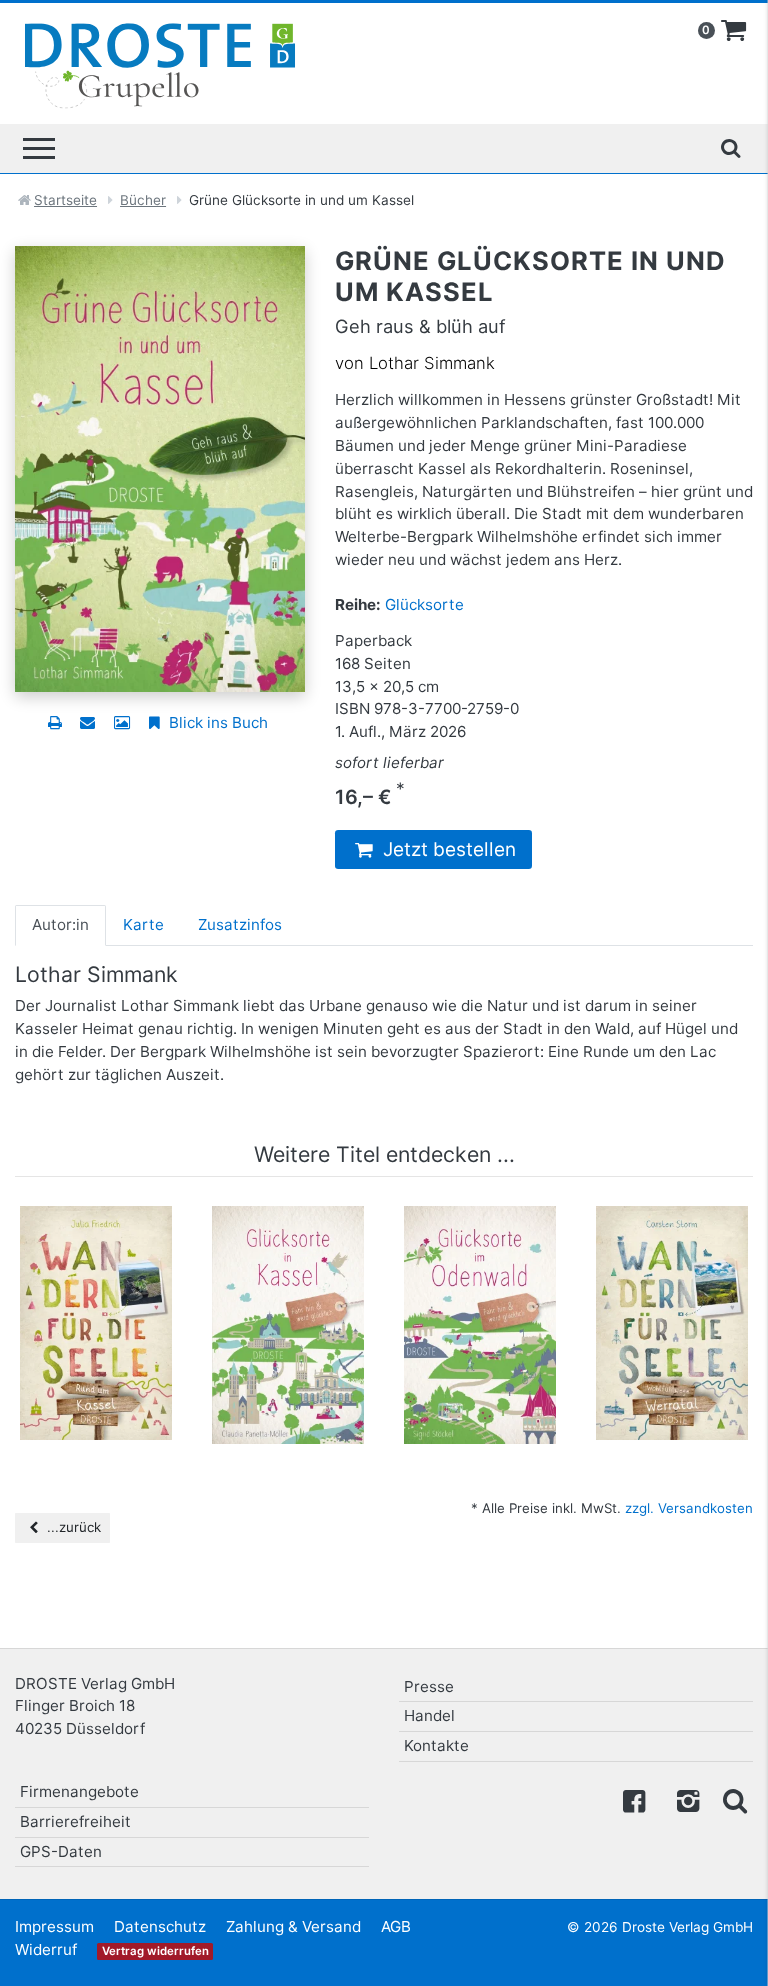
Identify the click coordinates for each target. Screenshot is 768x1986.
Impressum (54, 1926)
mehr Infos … (105, 1354)
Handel (429, 1715)
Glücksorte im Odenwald (480, 1246)
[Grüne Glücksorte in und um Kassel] (160, 467)
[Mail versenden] (87, 722)
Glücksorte (424, 604)
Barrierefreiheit (75, 1821)
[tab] (60, 925)
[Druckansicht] (54, 722)
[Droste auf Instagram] (684, 1799)
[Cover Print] (121, 722)
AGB (396, 1926)
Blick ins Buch (216, 722)
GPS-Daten (61, 1851)
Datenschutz (160, 1926)
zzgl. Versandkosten (689, 1508)
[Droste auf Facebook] (634, 1799)
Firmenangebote (79, 1791)
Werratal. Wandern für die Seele (672, 1256)
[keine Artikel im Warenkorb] (734, 31)
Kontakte (436, 1745)
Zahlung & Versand (293, 1926)
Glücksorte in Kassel (288, 1246)
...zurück (72, 1527)
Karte (143, 924)
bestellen (105, 1392)
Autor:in (60, 924)
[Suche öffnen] (730, 148)
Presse (429, 1686)
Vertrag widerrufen (155, 1951)
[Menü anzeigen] (39, 148)
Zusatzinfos (240, 924)
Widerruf (46, 1949)
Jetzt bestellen (447, 849)
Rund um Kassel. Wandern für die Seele (96, 1256)
